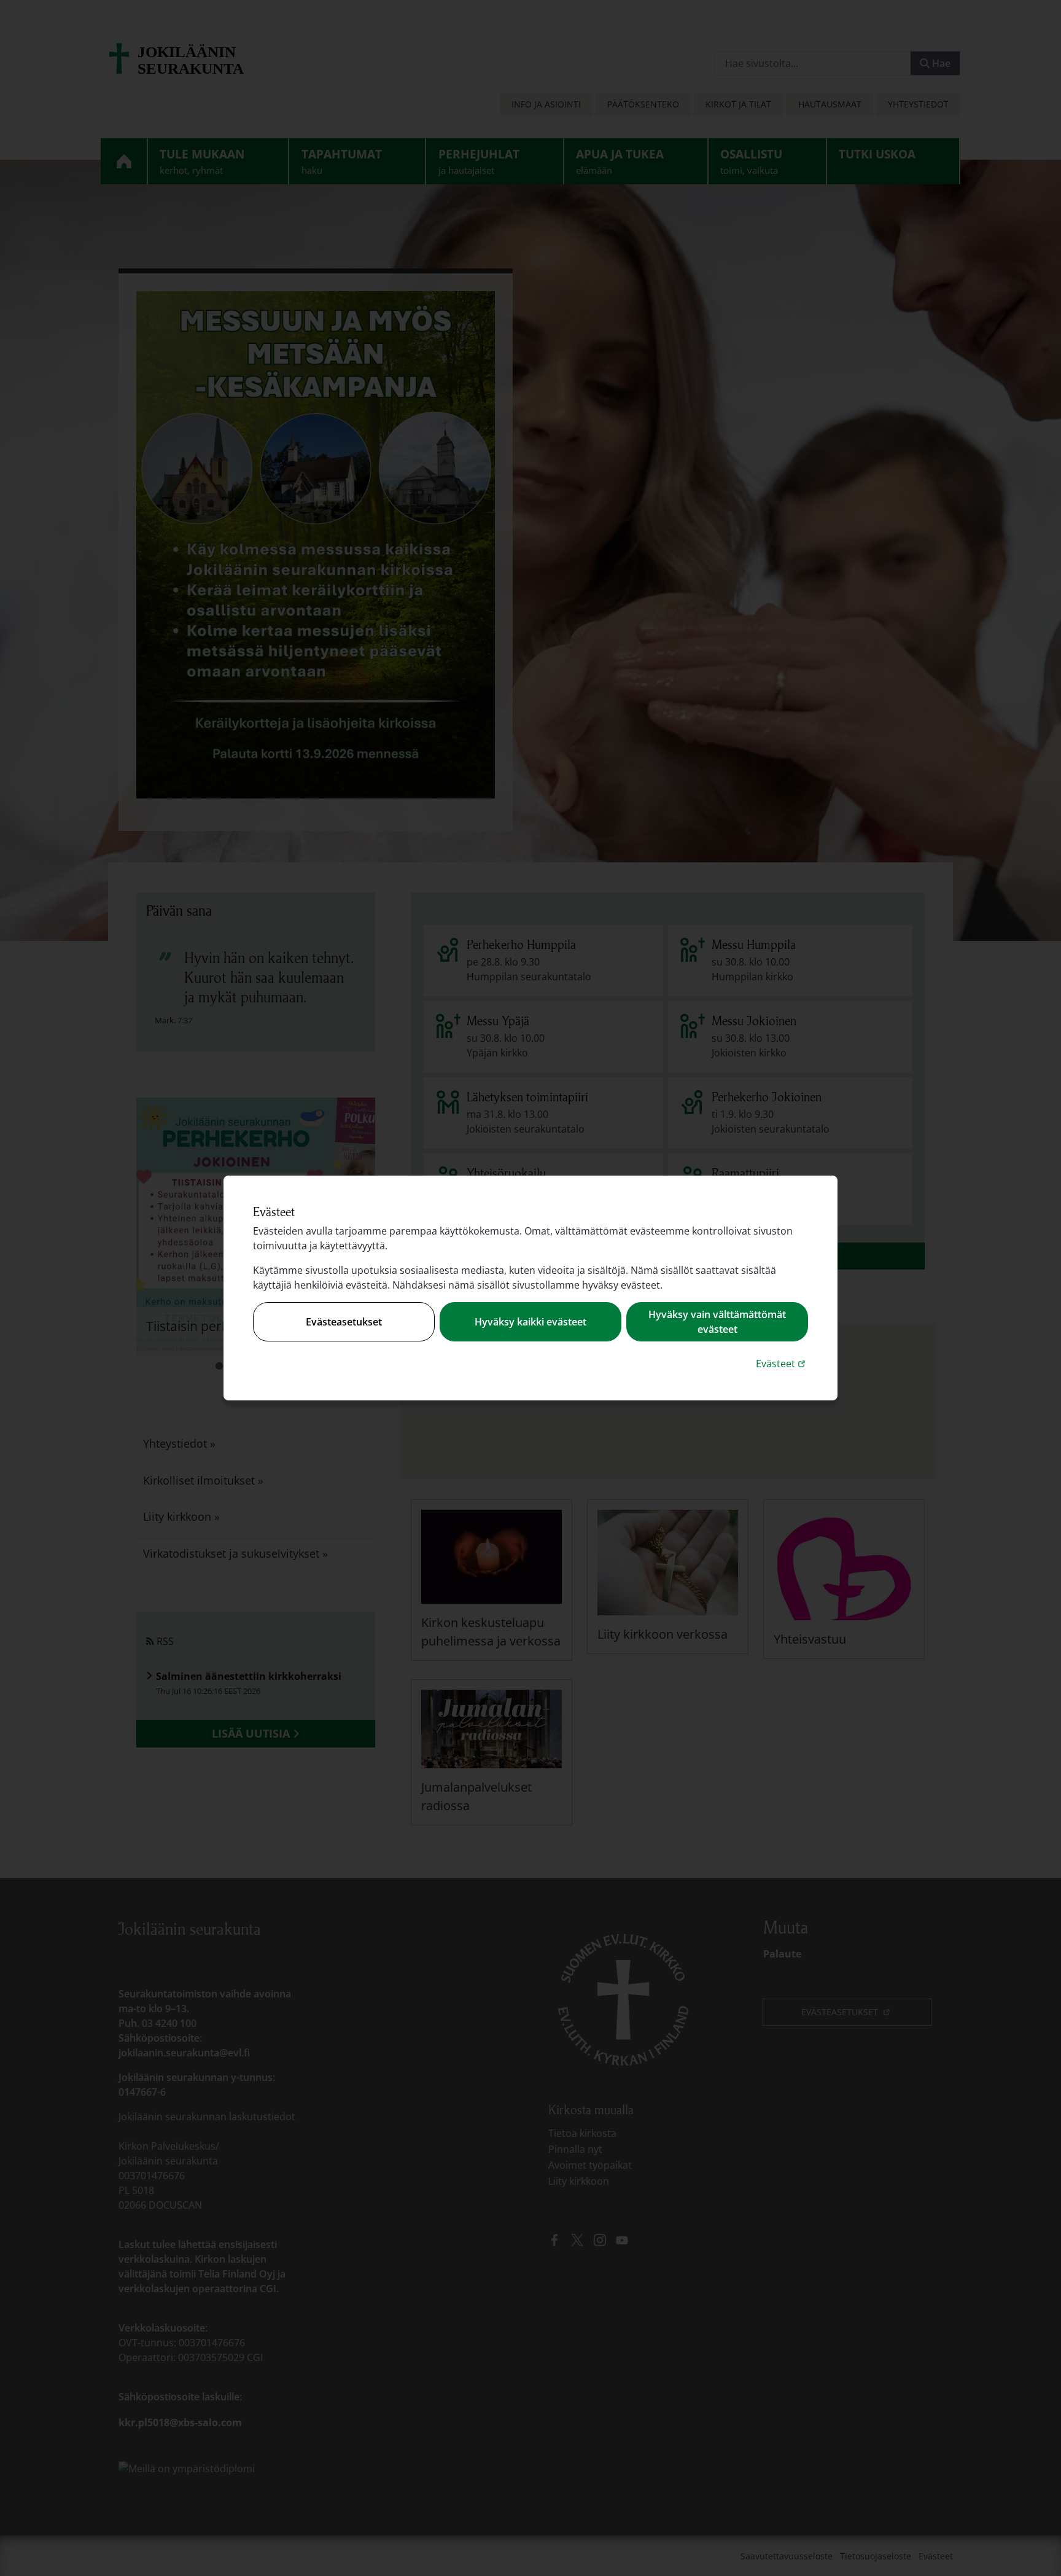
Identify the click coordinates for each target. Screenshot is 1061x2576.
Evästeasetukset (344, 1322)
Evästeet (782, 1363)
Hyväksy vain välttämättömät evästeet (717, 1322)
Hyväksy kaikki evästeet (530, 1322)
